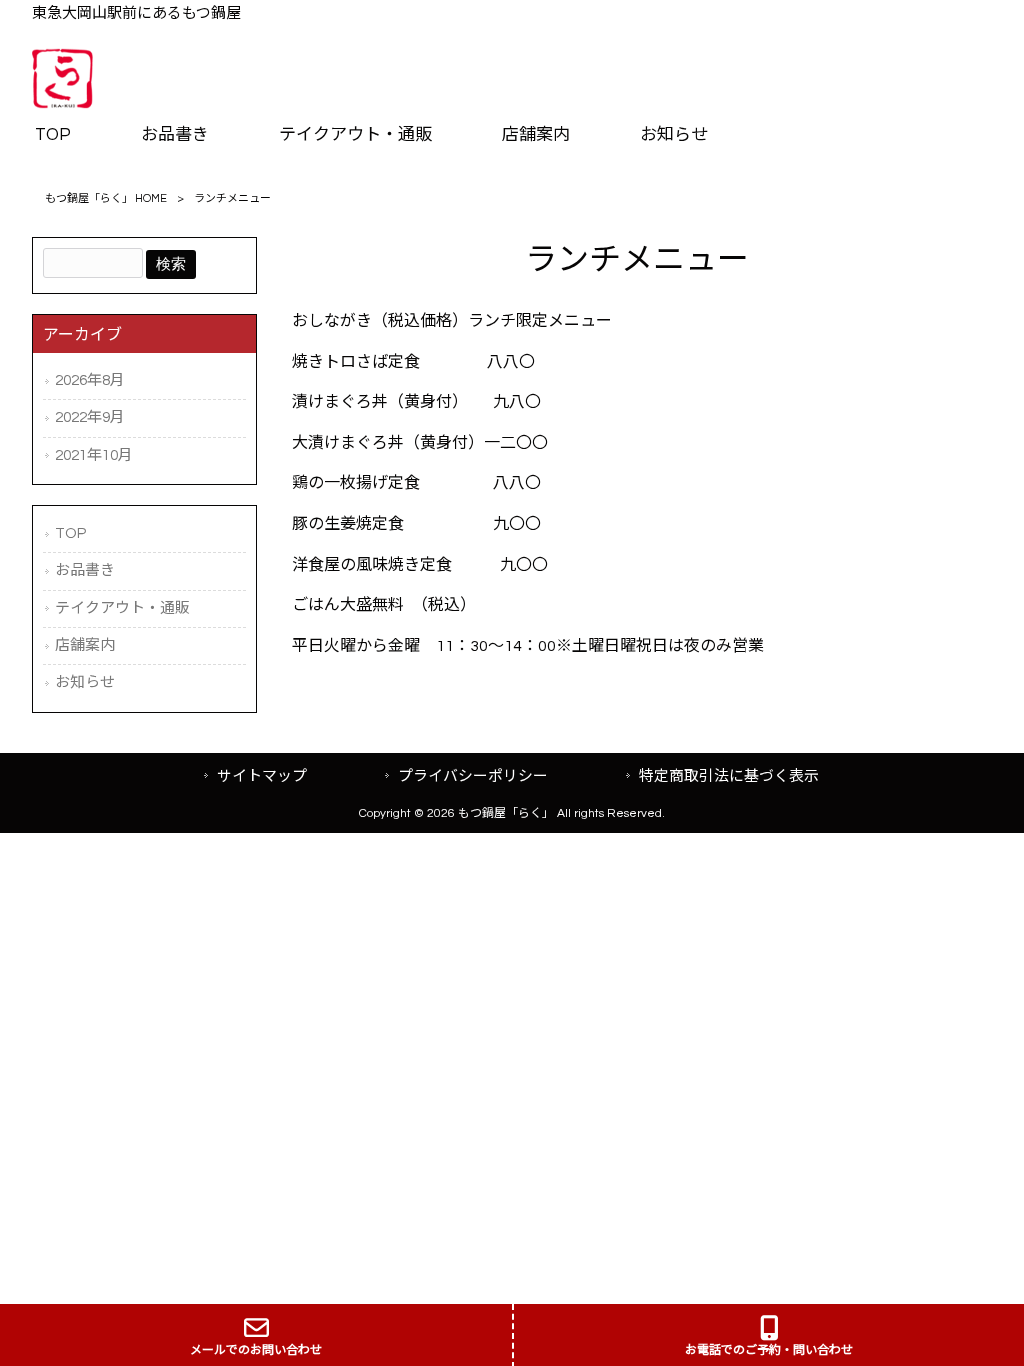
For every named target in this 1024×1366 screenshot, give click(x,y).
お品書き (85, 570)
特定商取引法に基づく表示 (729, 776)
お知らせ (85, 682)
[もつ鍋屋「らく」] (62, 103)
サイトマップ (262, 776)
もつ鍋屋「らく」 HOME (106, 198)
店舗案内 (85, 645)
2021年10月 (94, 455)
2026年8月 (90, 380)
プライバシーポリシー (473, 776)
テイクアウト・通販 (122, 608)
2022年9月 (90, 417)
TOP (70, 533)
